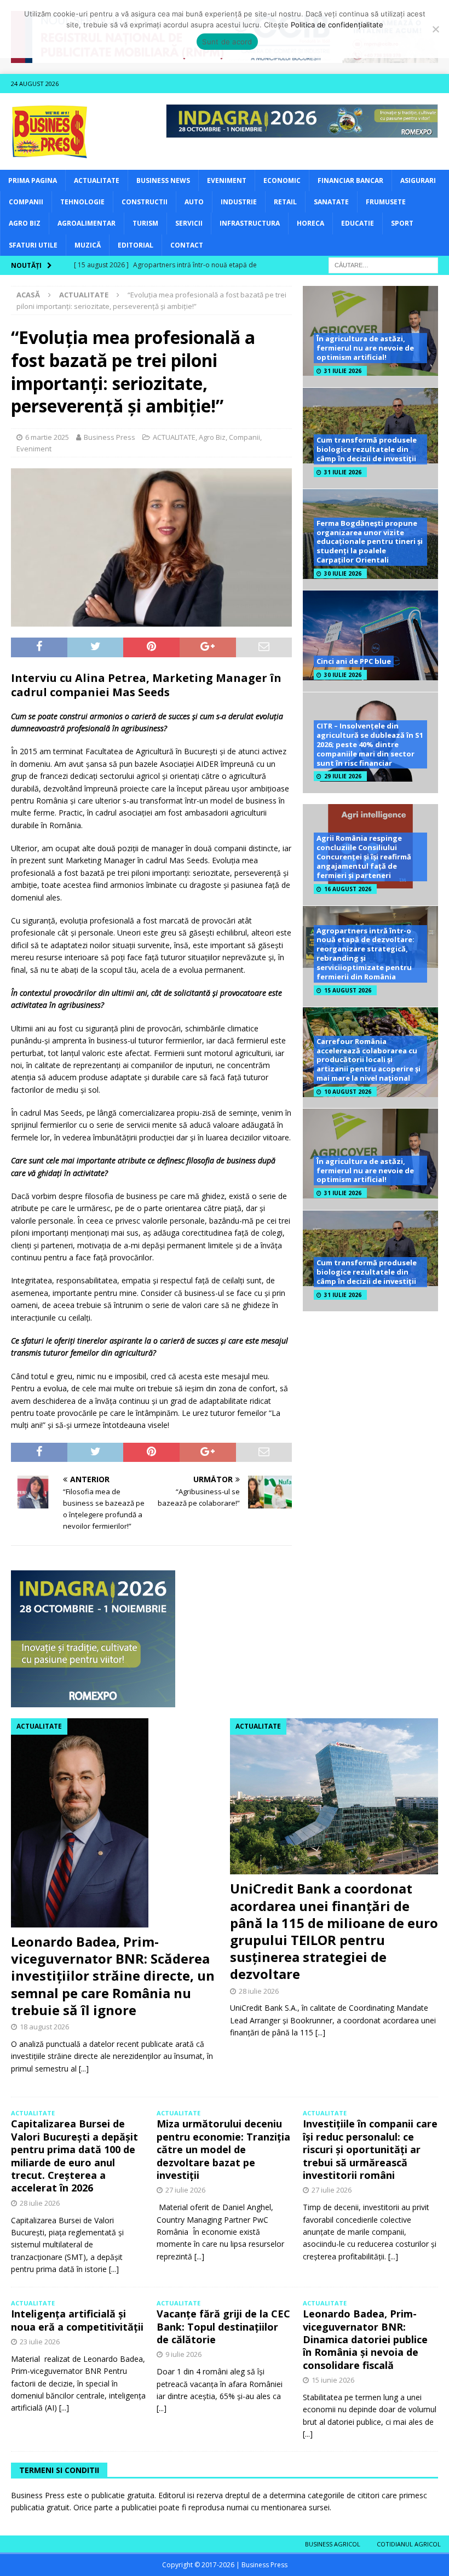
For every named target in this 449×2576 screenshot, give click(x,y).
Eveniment (227, 180)
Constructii (145, 202)
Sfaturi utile (33, 245)
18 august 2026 (44, 2027)
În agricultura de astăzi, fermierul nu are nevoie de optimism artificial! (365, 348)
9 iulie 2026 (183, 2354)
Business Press (110, 437)
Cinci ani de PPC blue (354, 661)
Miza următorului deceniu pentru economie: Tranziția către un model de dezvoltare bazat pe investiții (223, 2149)
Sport (402, 223)
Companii (26, 202)
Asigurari (418, 180)
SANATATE (331, 202)
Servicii (189, 223)
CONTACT (187, 245)
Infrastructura (250, 223)
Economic (282, 180)
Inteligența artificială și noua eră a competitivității (77, 2320)
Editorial (136, 245)
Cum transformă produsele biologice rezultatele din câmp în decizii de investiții (367, 449)
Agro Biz (25, 223)
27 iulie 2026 (185, 2190)
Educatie (358, 223)
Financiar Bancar (350, 180)
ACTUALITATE (97, 180)
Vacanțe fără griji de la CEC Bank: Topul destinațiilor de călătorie (223, 2327)
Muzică (88, 245)
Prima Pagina (33, 180)
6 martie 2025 (47, 437)
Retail (285, 202)
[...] (84, 2069)
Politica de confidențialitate (337, 25)
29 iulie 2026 (343, 776)
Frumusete (386, 202)
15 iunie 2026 (333, 2380)
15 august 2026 (348, 990)
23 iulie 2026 (40, 2342)
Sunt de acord (227, 42)
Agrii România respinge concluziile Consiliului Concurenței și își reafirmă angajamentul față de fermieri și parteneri (364, 857)
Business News (163, 180)
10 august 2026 (348, 1092)
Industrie (239, 202)
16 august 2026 (348, 889)
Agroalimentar (87, 223)
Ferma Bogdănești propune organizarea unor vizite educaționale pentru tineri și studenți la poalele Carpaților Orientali (370, 542)
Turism (145, 223)
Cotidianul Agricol (409, 2544)
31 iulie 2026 (343, 371)
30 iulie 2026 (343, 573)
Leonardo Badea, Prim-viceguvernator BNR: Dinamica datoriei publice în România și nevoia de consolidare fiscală (365, 2339)
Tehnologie (82, 202)
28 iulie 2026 (259, 1991)
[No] (435, 29)
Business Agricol (333, 2544)
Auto (194, 202)
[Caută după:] (383, 264)
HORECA (310, 223)
